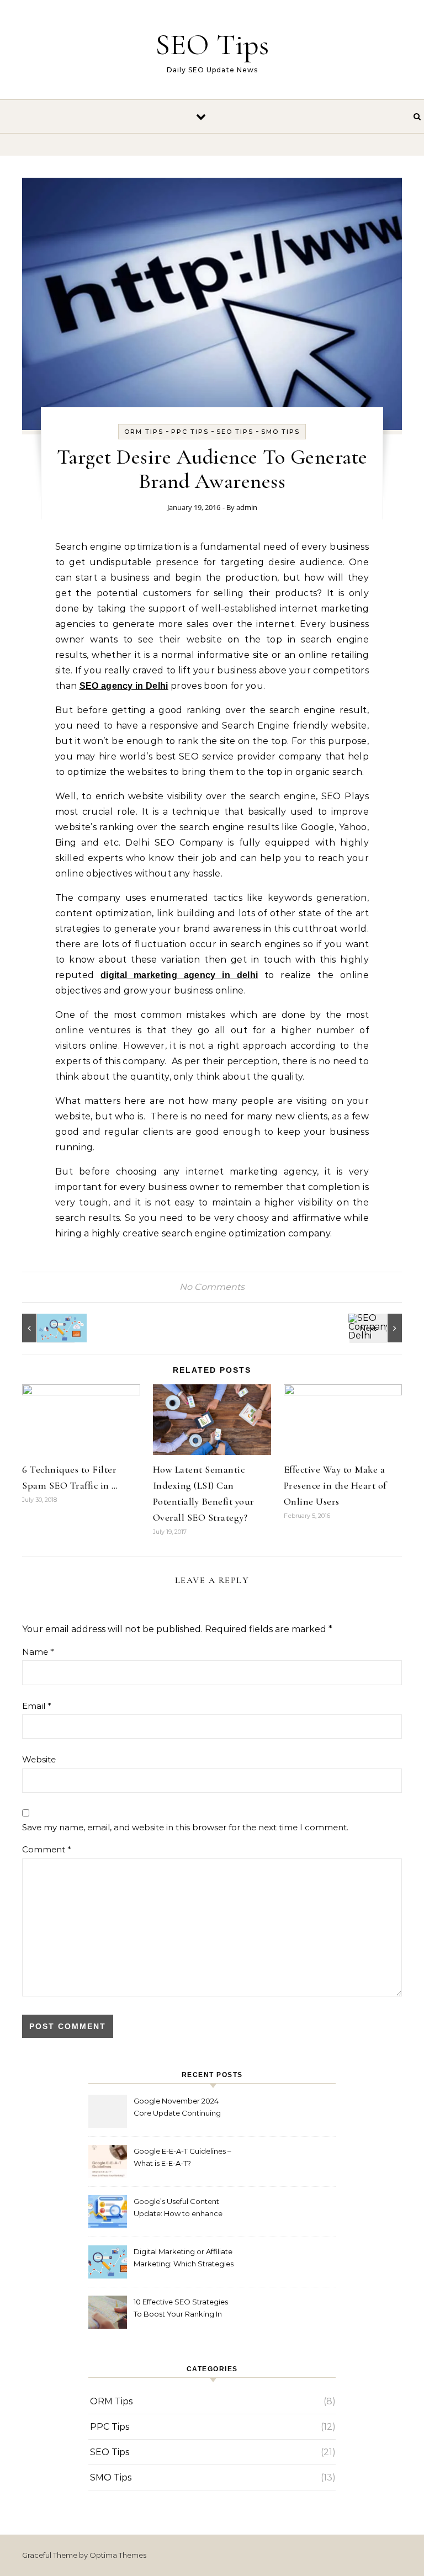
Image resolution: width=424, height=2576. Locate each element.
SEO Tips (212, 44)
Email (37, 1706)
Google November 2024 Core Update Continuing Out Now (177, 2108)
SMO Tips (280, 432)
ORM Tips (144, 432)
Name (38, 1652)
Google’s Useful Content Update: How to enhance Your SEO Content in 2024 (179, 2209)
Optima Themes (118, 2555)
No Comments (212, 1287)
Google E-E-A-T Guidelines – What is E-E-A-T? (182, 2157)
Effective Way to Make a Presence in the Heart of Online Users (335, 1485)
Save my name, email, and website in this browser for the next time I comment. (185, 1827)
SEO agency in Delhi (124, 686)
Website (39, 1759)
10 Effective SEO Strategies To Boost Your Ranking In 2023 (181, 2309)
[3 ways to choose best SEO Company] (377, 1328)
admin (247, 507)
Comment (47, 1849)
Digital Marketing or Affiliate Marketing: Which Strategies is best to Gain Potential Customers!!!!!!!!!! (184, 2259)
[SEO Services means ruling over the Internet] (47, 1328)
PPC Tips (190, 432)
